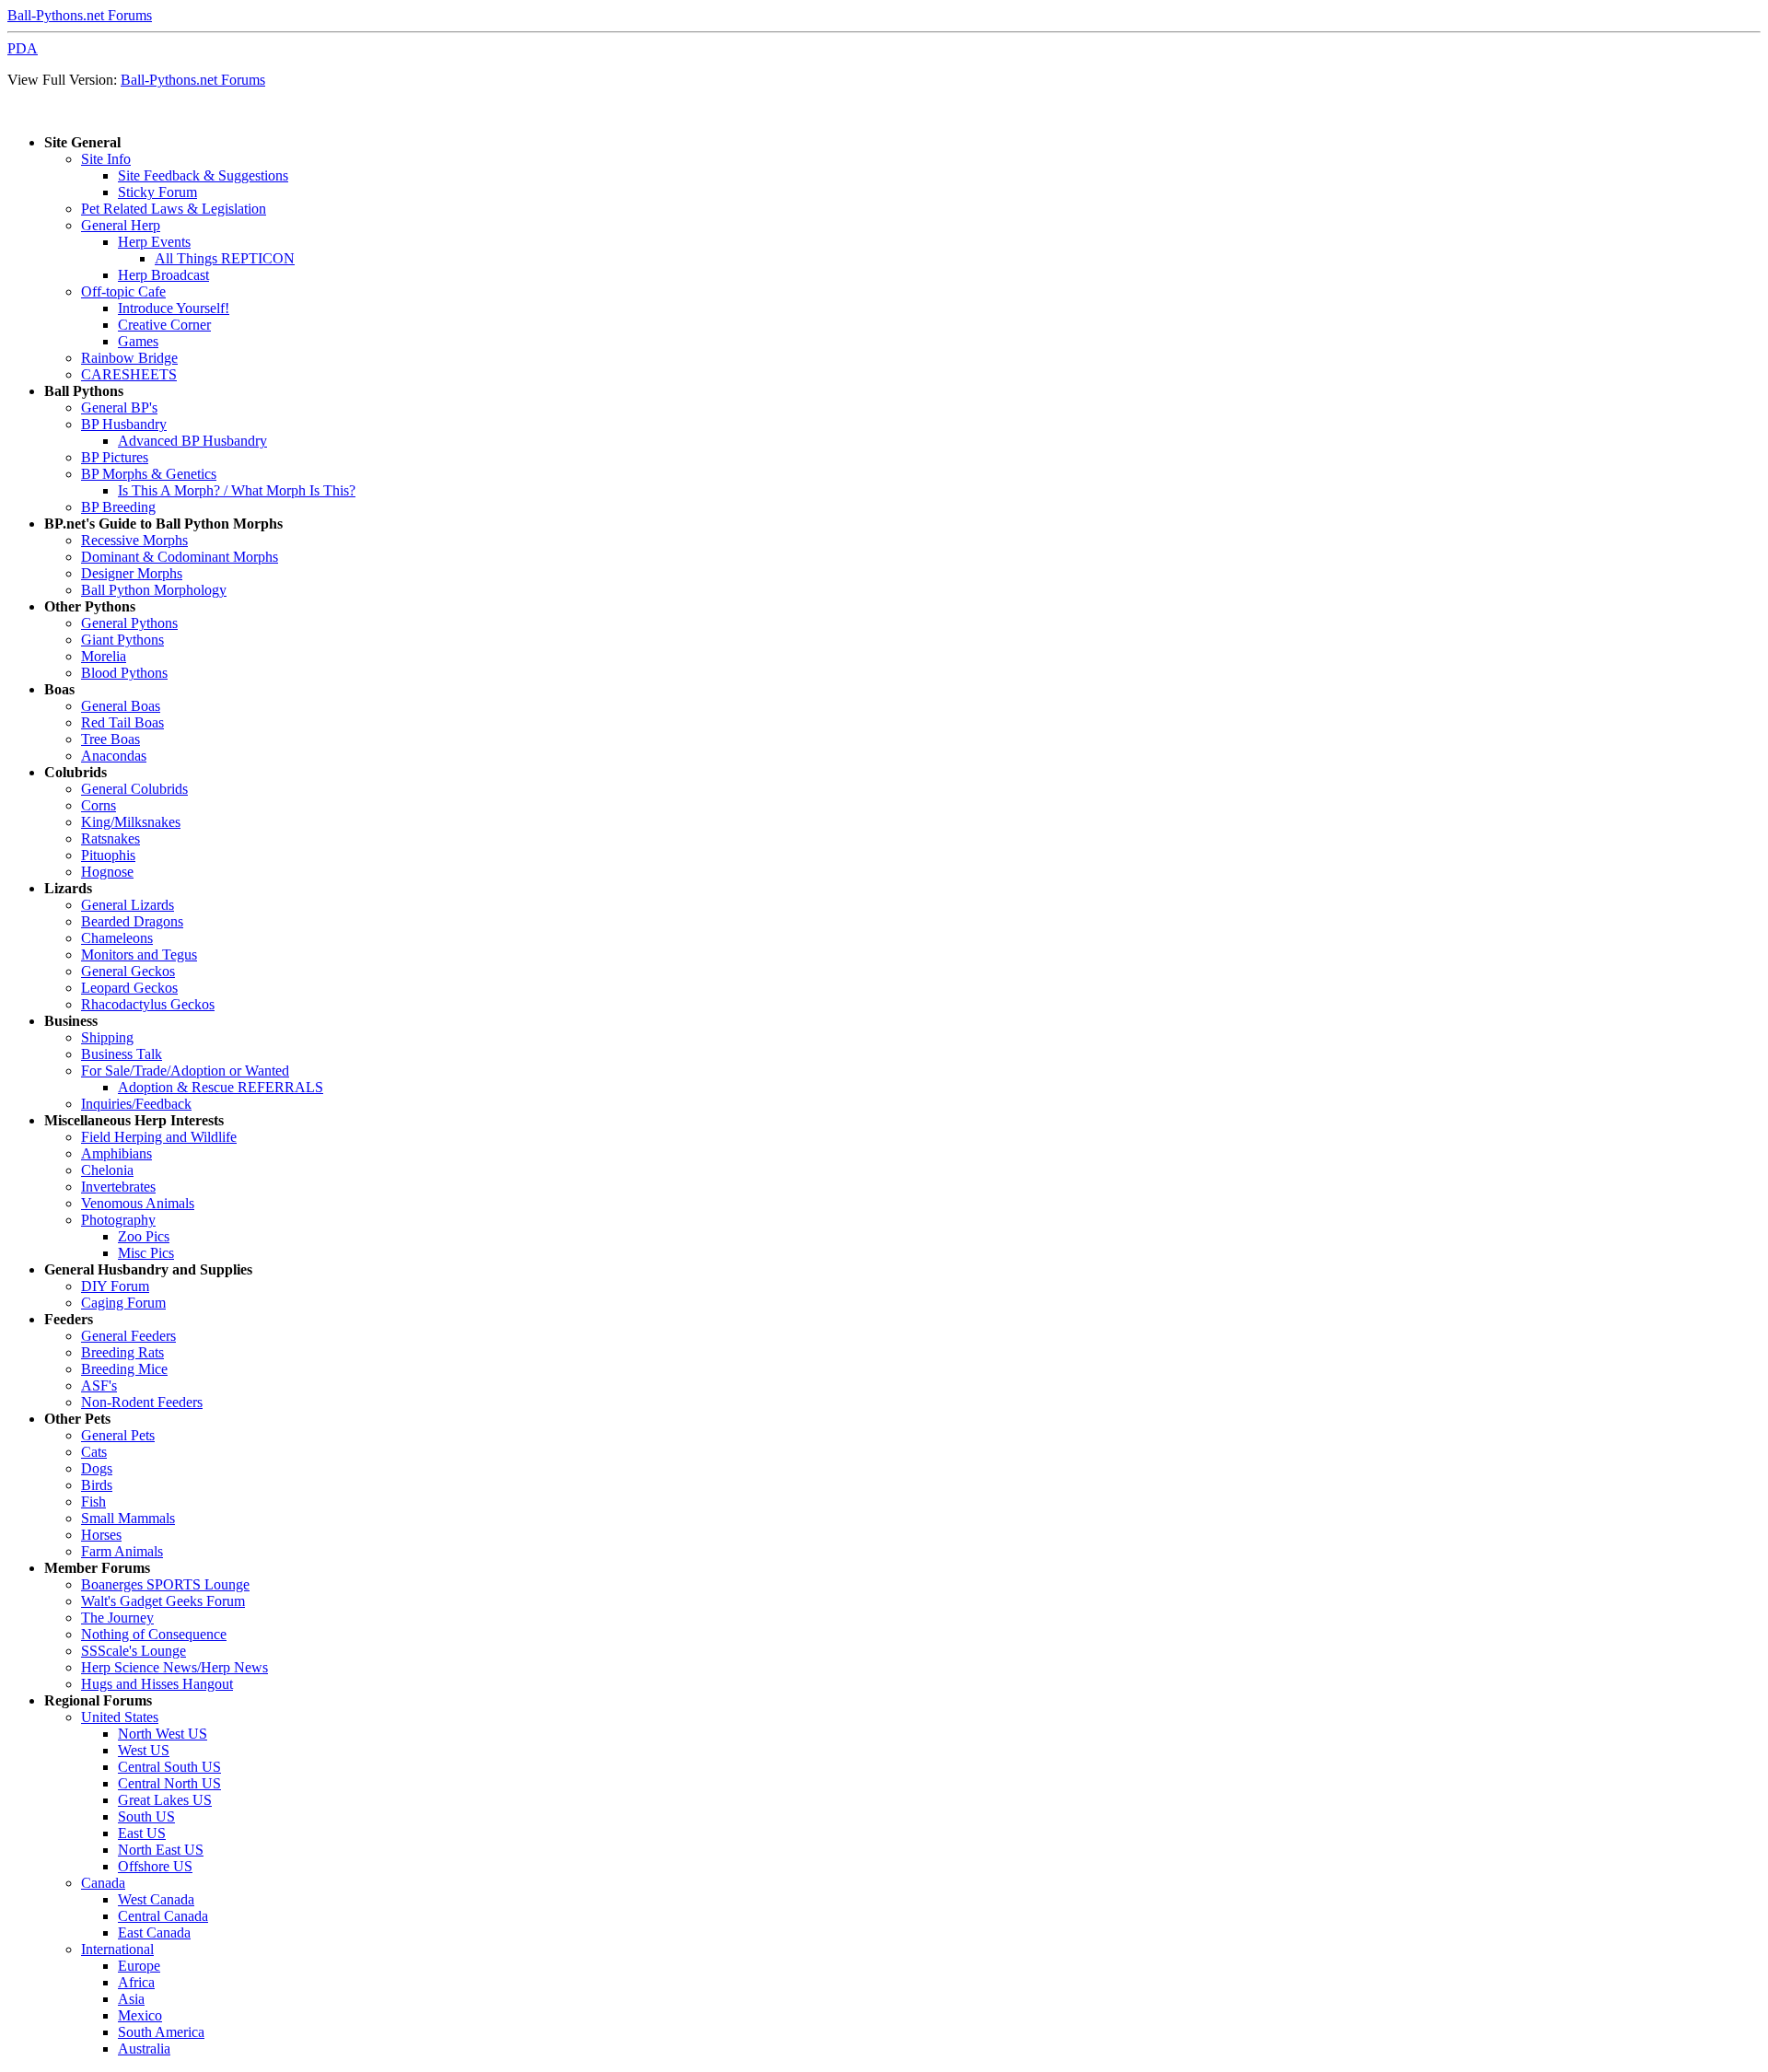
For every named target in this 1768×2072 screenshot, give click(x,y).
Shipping (107, 1037)
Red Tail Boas (122, 722)
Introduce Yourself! (174, 308)
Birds (97, 1485)
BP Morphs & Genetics (149, 474)
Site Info (106, 159)
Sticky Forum (157, 192)
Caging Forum (123, 1303)
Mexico (140, 2015)
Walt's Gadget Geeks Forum (163, 1601)
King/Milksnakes (131, 822)
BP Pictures (115, 457)
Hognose (107, 872)
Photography (118, 1220)
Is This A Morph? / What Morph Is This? (237, 490)
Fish (93, 1502)
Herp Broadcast (163, 275)
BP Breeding (118, 507)
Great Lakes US (165, 1800)
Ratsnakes (110, 838)
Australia (144, 2049)
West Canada (156, 1899)
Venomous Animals (138, 1203)
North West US (163, 1734)
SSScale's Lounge (134, 1651)
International (117, 1949)
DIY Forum (115, 1286)
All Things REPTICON (225, 258)
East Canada (154, 1932)
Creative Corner (164, 325)
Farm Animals (122, 1551)
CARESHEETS (129, 374)
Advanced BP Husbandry (192, 441)
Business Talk (122, 1054)
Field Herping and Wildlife (159, 1137)
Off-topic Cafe (123, 291)
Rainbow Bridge (129, 358)
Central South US (169, 1767)
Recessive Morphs (134, 540)
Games (138, 341)
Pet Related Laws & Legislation (174, 209)
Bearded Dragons (132, 921)
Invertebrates (118, 1187)
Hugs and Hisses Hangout (157, 1684)
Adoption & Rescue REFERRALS (221, 1087)
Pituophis (108, 855)
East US (142, 1833)
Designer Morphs (132, 573)
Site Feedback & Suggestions (203, 175)
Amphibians (116, 1153)
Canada (103, 1883)
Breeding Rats (122, 1352)
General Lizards (128, 905)
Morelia (104, 656)
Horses (101, 1535)
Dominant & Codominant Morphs (180, 557)
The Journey (117, 1618)
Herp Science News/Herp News (174, 1667)
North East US (161, 1850)
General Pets (118, 1435)
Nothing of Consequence (154, 1634)
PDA (23, 48)
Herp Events (154, 242)
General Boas (121, 706)
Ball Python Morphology (154, 590)
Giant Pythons (122, 640)
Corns (99, 805)
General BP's (119, 407)
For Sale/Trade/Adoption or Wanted (185, 1071)
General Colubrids (134, 789)
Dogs (97, 1468)
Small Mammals (128, 1518)
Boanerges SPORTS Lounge (165, 1584)
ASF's (99, 1385)
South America (161, 2032)
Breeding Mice (124, 1369)
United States (120, 1717)
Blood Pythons (124, 673)
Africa (136, 1982)
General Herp (121, 225)
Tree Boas (110, 739)
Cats (94, 1452)
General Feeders (128, 1336)
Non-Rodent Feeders (142, 1402)
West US (144, 1750)
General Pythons (129, 623)
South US (146, 1816)
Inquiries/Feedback (136, 1104)
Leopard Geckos (129, 988)
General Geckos (128, 971)
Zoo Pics (144, 1236)
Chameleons (117, 938)
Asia (131, 1999)
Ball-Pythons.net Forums (80, 15)
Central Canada (163, 1916)
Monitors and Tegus (139, 955)
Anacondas (114, 756)
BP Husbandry (124, 424)
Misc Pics (146, 1253)
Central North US (169, 1783)
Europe (139, 1966)
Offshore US (155, 1866)
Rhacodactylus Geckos (148, 1004)
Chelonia (107, 1170)
